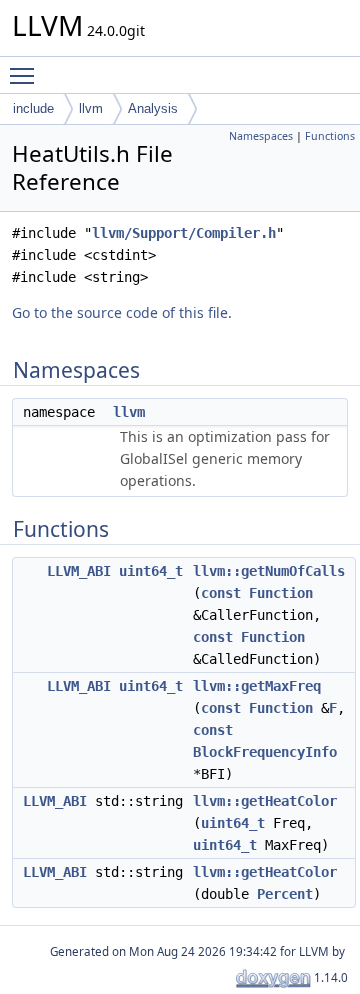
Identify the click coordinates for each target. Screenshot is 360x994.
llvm (91, 108)
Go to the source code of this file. (122, 312)
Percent (285, 894)
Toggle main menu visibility (26, 75)
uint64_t (151, 571)
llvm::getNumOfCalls (269, 571)
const (221, 593)
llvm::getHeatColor (265, 801)
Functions (330, 136)
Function (281, 593)
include (33, 108)
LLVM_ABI (79, 571)
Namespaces (261, 136)
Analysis (153, 108)
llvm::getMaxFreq (257, 686)
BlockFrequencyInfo (265, 752)
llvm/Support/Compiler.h (184, 233)
